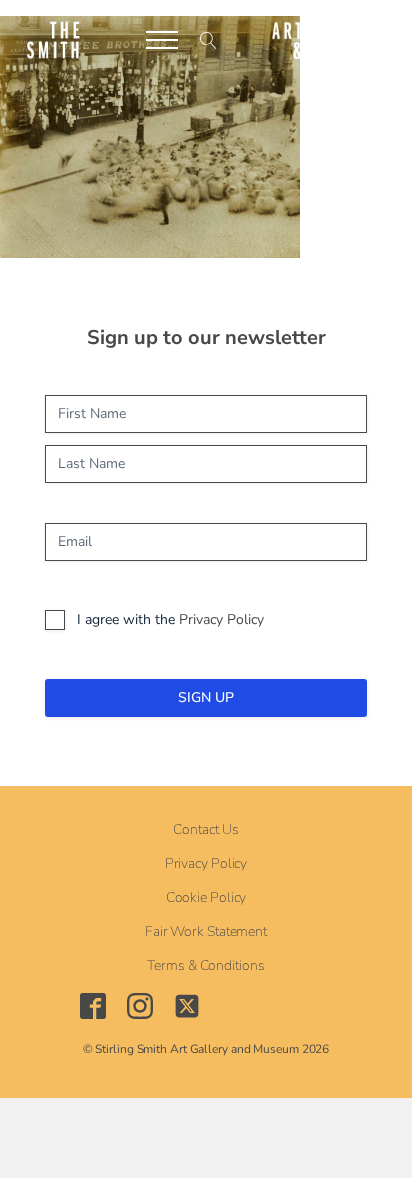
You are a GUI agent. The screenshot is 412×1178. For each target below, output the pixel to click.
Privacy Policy (221, 619)
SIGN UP (206, 697)
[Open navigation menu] (162, 40)
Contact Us (205, 830)
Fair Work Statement (206, 932)
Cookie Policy (206, 898)
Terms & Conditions (205, 966)
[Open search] (208, 40)
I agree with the (170, 619)
